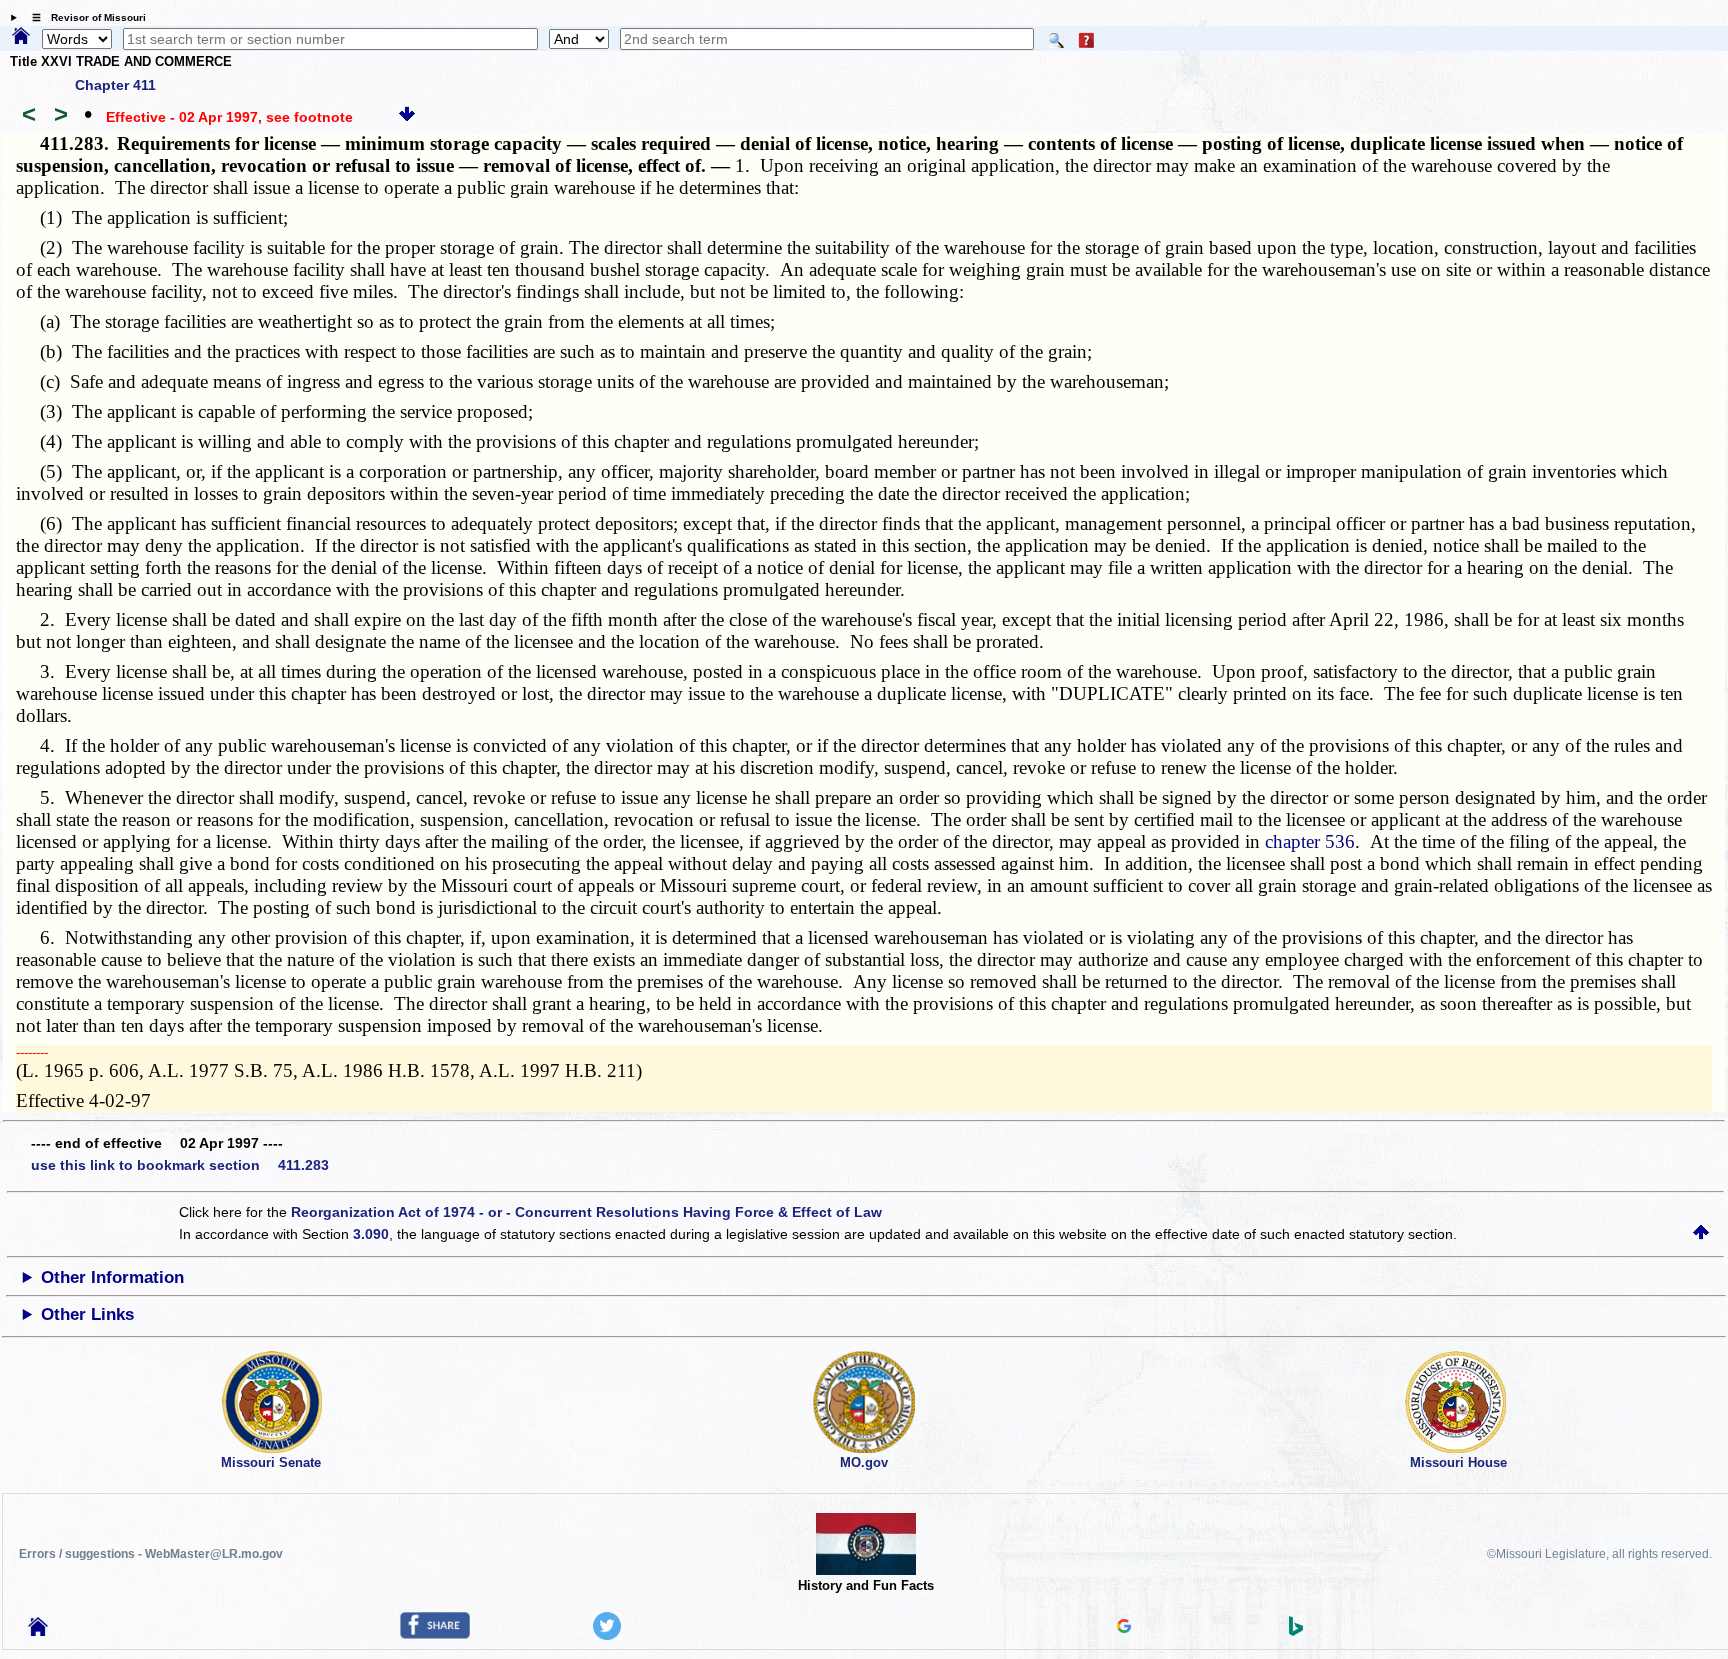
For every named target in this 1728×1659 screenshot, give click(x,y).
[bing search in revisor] (1296, 1631)
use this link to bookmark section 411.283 (180, 1165)
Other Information (112, 1277)
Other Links (87, 1314)
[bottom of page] (407, 117)
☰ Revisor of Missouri (84, 17)
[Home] (21, 37)
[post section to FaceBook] (435, 1634)
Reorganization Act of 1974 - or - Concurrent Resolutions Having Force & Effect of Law (586, 1212)
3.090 (371, 1234)
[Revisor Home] (38, 1631)
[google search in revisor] (1124, 1628)
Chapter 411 (115, 85)
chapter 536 (1310, 841)
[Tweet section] (607, 1635)
